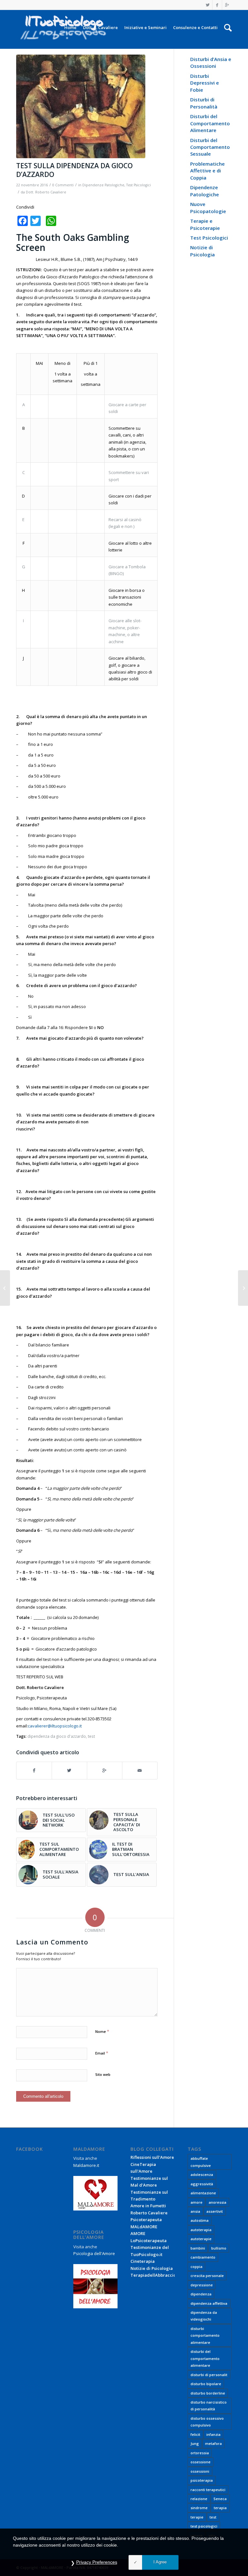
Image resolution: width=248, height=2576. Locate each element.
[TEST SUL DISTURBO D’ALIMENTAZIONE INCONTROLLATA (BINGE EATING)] (5, 1288)
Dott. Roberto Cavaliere (46, 192)
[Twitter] (207, 5)
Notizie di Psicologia (202, 251)
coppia (196, 2267)
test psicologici (204, 2526)
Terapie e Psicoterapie (205, 224)
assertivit (215, 2211)
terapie (197, 2517)
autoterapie (201, 2239)
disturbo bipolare (206, 2384)
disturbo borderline (208, 2393)
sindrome (199, 2508)
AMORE (138, 2233)
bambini (198, 2248)
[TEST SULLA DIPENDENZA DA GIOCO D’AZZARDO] (87, 106)
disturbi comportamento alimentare (205, 2335)
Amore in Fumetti (148, 2206)
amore (196, 2202)
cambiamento (203, 2257)
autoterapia (201, 2230)
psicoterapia (202, 2480)
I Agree (160, 2562)
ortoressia (200, 2453)
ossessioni (200, 2471)
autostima (200, 2220)
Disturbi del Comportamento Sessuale (210, 147)
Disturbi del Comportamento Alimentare (210, 123)
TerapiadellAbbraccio (153, 2275)
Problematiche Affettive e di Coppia (207, 171)
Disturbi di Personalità (204, 103)
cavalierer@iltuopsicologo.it (55, 1726)
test (91, 1736)
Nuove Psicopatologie (208, 207)
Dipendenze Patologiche (103, 185)
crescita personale (207, 2276)
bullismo (219, 2248)
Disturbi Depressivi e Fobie (205, 83)
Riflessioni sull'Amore (152, 2157)
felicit (195, 2434)
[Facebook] (217, 5)
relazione (199, 2499)
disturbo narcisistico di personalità (209, 2406)
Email (102, 2053)
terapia (220, 2508)
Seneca (220, 2499)
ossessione (201, 2462)
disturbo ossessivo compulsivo (207, 2422)
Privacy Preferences (97, 2562)
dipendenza (201, 2294)
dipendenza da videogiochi (204, 2316)
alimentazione (203, 2193)
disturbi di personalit (209, 2375)
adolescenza (202, 2174)
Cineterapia (143, 2261)
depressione (202, 2285)
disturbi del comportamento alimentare (205, 2358)
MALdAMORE (144, 2227)
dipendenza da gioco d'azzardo (57, 1736)
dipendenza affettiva (209, 2303)
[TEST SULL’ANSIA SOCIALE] (243, 1288)
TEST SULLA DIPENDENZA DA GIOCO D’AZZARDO (74, 170)
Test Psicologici (139, 185)
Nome (102, 2031)
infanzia (213, 2434)
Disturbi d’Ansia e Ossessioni (211, 62)
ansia (195, 2211)
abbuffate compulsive (201, 2162)
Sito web (103, 2074)
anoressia (217, 2202)
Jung (195, 2443)
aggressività (202, 2184)
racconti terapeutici (208, 2490)
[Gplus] (227, 5)
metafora (213, 2443)
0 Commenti (63, 185)
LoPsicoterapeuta (149, 2241)
